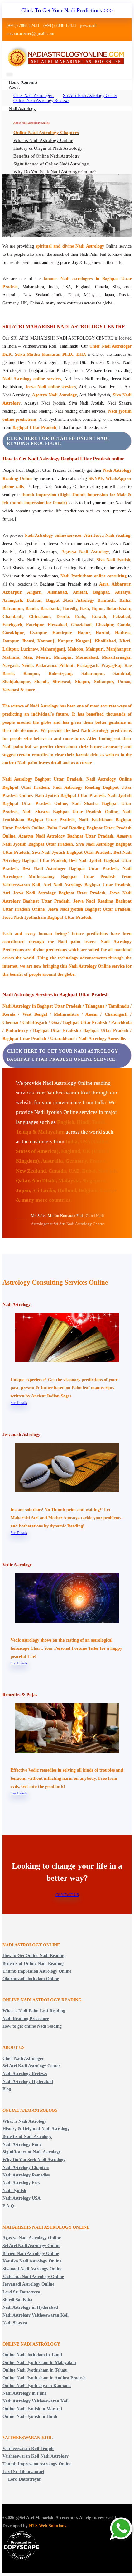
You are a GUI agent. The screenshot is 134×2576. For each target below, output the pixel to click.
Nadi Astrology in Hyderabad (30, 2307)
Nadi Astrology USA (22, 2198)
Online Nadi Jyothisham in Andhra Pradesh (44, 2378)
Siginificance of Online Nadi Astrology (51, 164)
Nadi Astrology (22, 109)
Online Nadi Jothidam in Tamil (32, 2355)
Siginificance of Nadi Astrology (32, 2152)
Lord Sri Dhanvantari (23, 2472)
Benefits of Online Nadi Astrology (47, 156)
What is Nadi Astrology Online (43, 140)
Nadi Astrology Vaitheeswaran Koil (36, 2315)
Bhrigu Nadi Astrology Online (31, 2254)
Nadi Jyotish (14, 2191)
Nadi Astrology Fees (21, 2183)
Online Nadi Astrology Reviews (41, 101)
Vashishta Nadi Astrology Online (33, 2277)
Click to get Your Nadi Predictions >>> (67, 10)
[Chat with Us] (122, 2529)
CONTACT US (67, 1895)
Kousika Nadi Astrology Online (32, 2261)
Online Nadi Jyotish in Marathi (32, 2409)
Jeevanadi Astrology (21, 1434)
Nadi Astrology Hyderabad (28, 2082)
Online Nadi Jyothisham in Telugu (35, 2370)
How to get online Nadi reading (32, 2026)
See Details (19, 1403)
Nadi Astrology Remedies (26, 2175)
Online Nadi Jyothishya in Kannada (37, 2386)
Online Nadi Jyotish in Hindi (30, 2416)
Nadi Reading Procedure (26, 2019)
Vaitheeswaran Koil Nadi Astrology (36, 2456)
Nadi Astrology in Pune (24, 2393)
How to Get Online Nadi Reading (34, 1956)
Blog (7, 2089)
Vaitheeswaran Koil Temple (28, 2449)
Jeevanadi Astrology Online (28, 2284)
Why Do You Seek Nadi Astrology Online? (55, 172)
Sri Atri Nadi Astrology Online (31, 2246)
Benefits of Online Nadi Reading (33, 1963)
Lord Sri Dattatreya (21, 2292)
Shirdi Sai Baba (17, 2300)
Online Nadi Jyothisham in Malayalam (39, 2363)
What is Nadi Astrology (24, 2121)
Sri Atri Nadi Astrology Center (90, 96)
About (14, 87)
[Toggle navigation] (10, 75)
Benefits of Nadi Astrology (27, 2137)
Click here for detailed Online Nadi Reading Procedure (58, 441)
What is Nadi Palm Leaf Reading (34, 2011)
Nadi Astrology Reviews (25, 2074)
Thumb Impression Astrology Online (37, 1971)
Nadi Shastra (15, 2323)
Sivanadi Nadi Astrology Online (32, 2269)
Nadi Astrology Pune (22, 2144)
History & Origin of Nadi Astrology (48, 148)
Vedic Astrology (17, 1565)
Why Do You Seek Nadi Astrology (34, 2160)
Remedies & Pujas (20, 1695)
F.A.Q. (9, 2206)
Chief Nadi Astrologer (33, 96)
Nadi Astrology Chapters (26, 2168)
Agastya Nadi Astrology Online (32, 2238)
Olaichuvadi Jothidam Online (31, 1979)
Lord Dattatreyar (24, 2479)
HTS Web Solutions (48, 2526)
